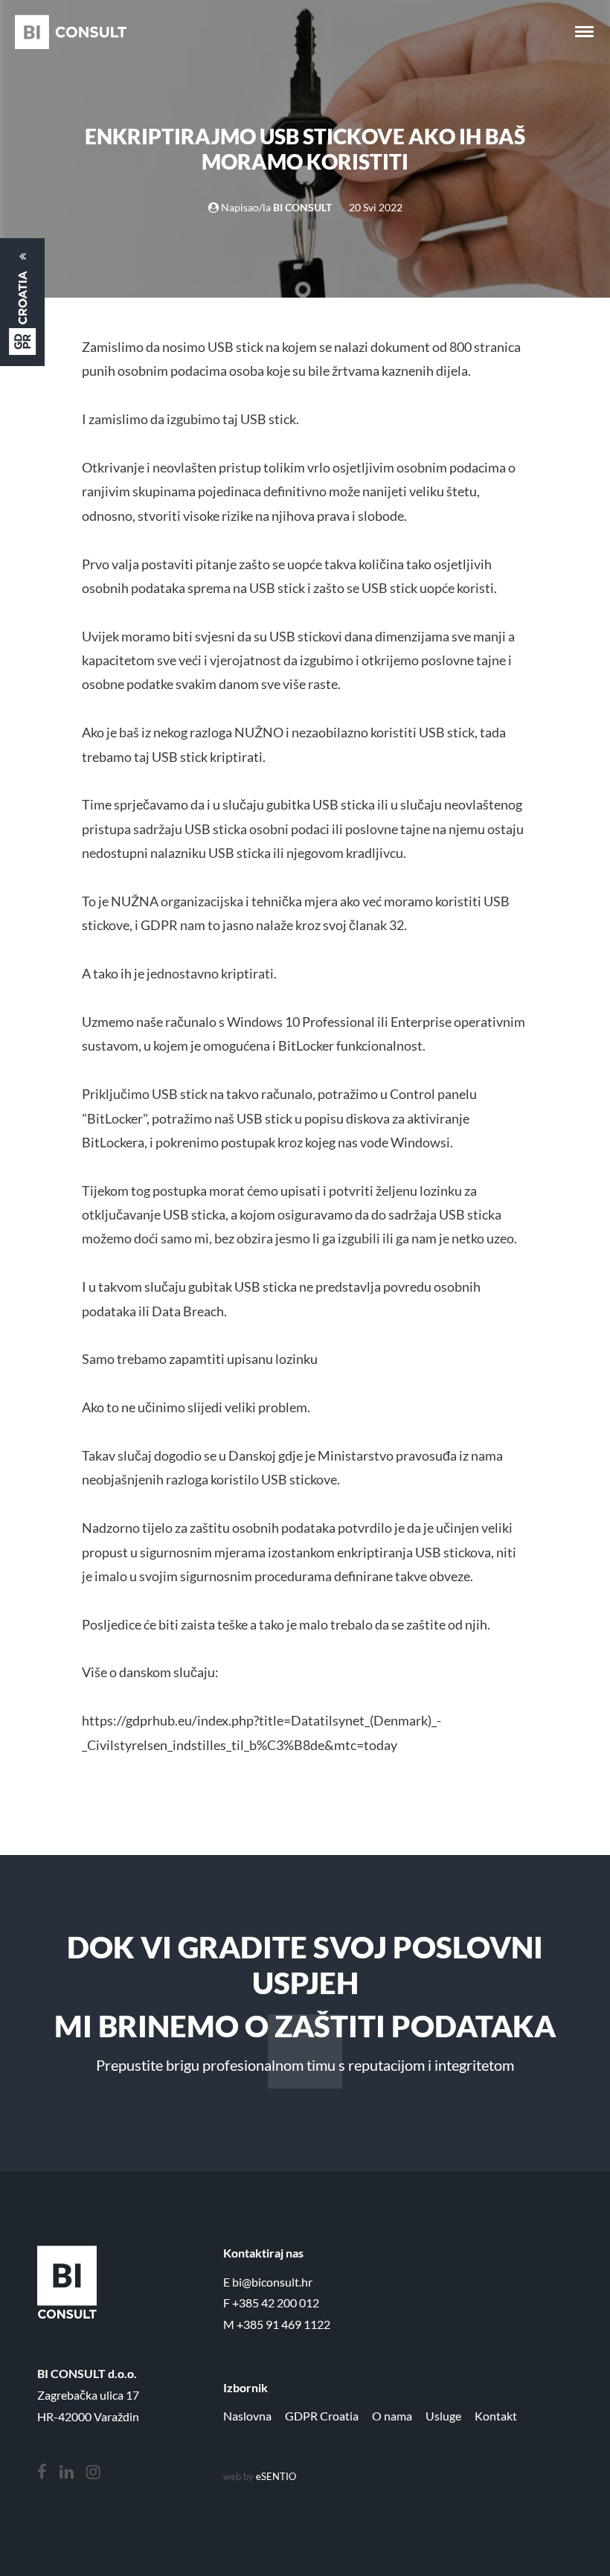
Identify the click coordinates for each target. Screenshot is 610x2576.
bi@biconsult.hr (272, 2282)
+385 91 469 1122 (283, 2324)
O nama (392, 2416)
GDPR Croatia (322, 2416)
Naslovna (247, 2416)
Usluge (443, 2416)
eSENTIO (276, 2476)
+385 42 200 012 (276, 2303)
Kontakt (496, 2416)
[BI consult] (71, 32)
